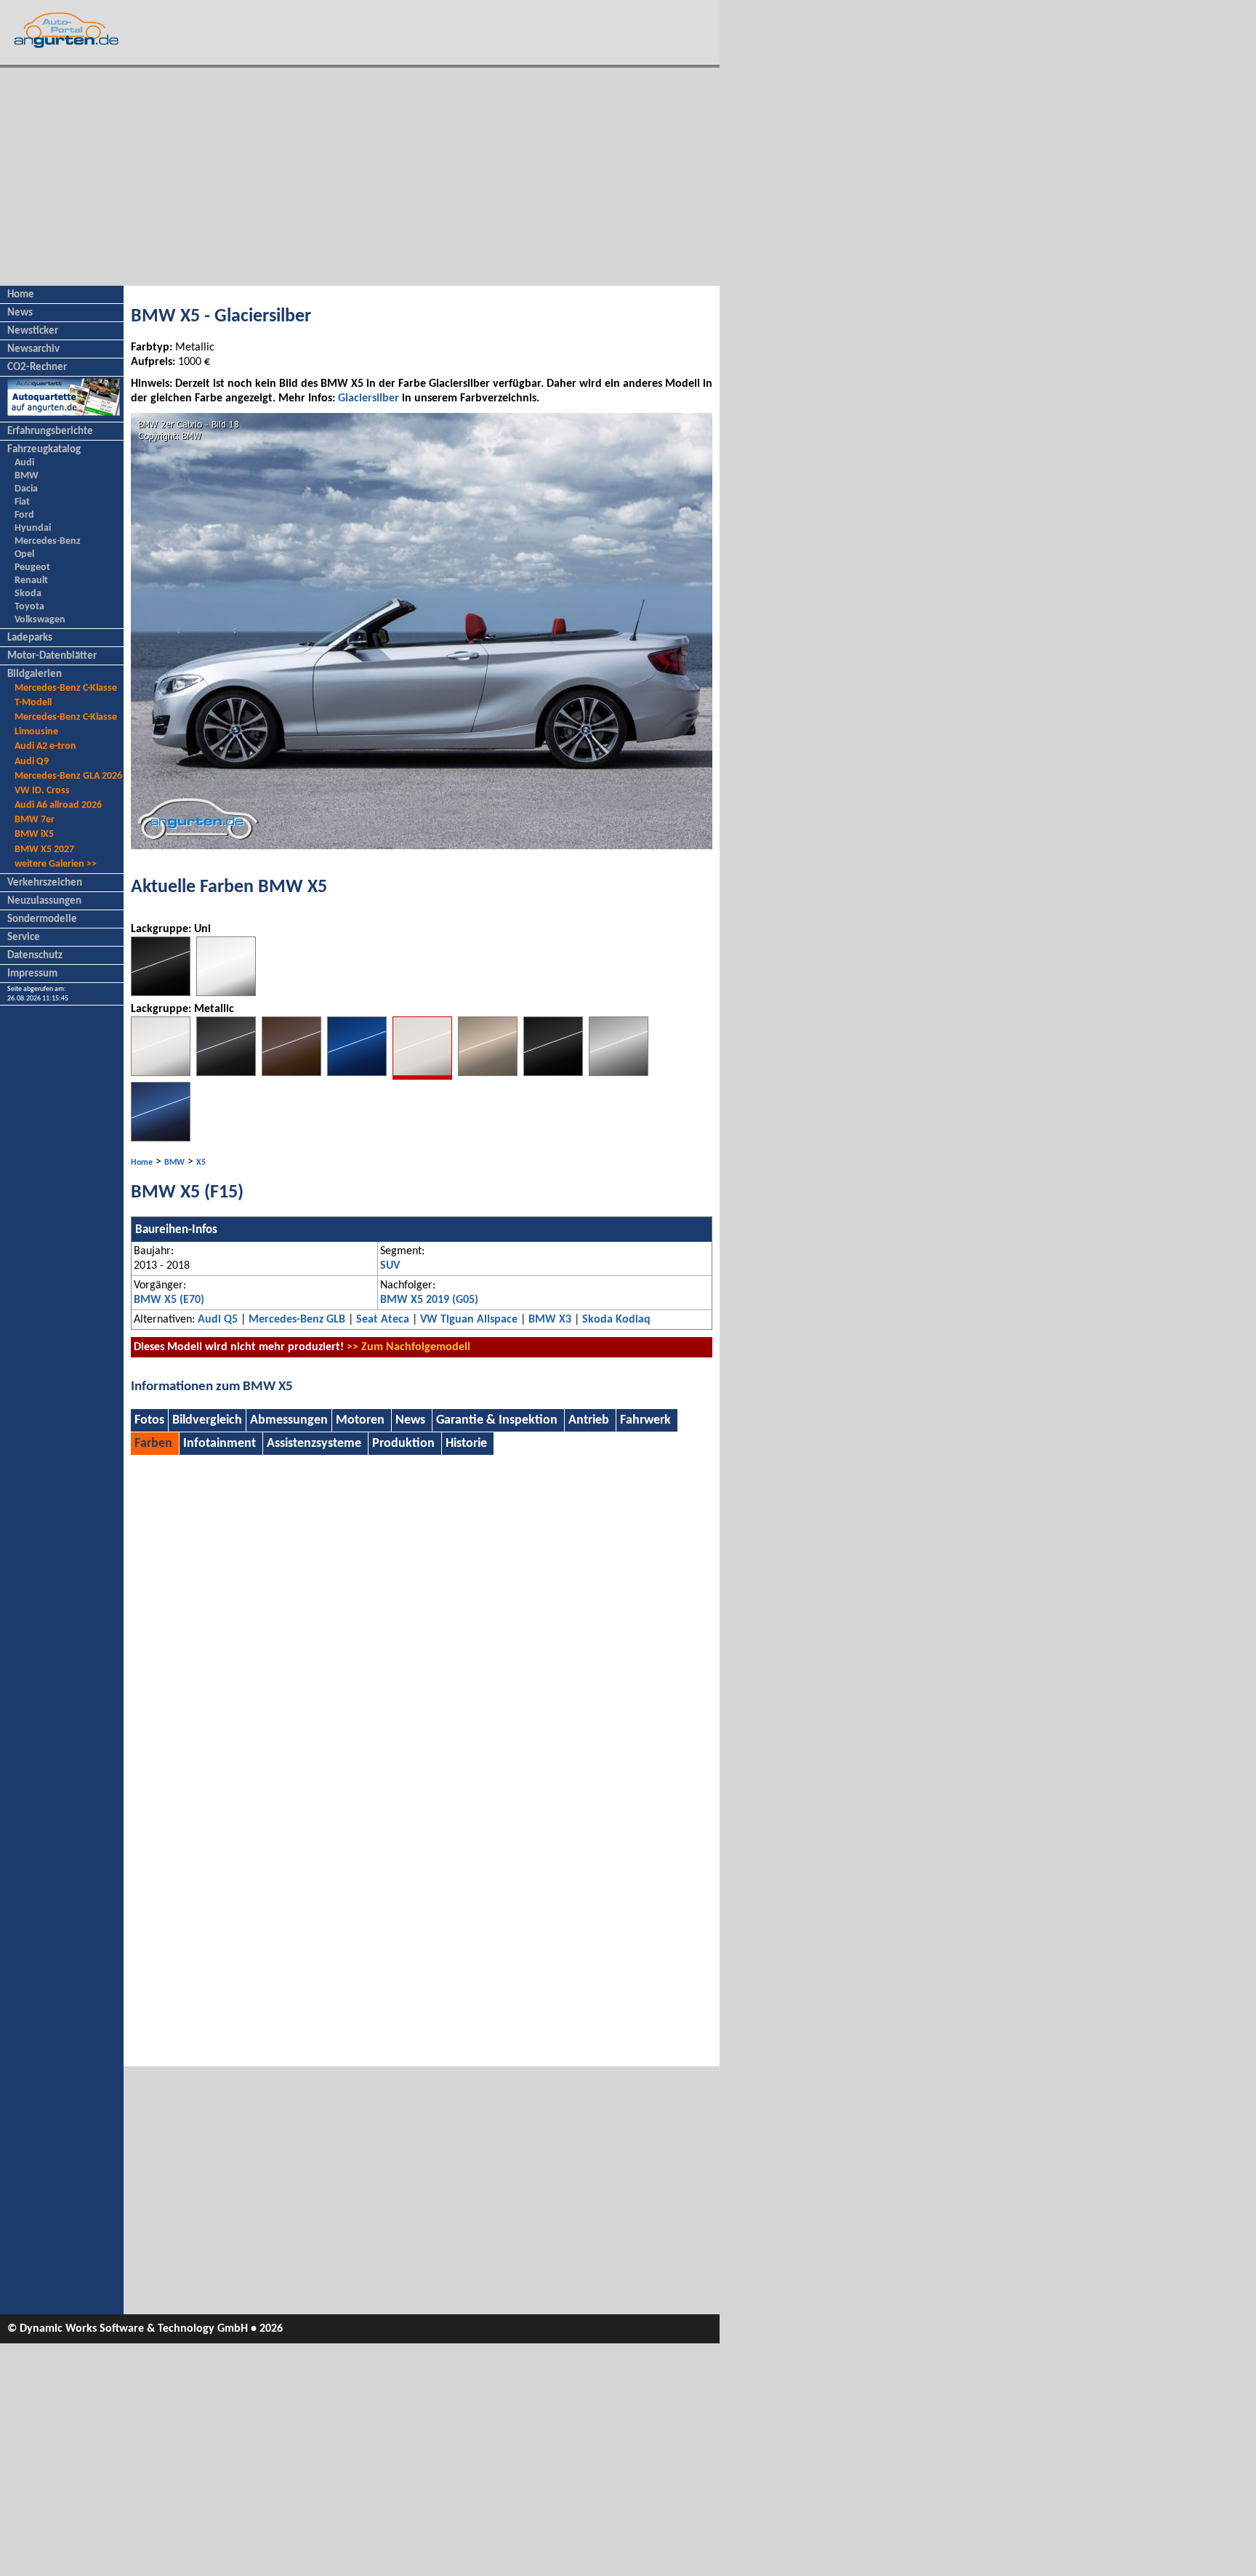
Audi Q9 (32, 762)
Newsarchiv (33, 349)
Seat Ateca (383, 1320)
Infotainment (220, 1444)
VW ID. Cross (42, 791)
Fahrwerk (645, 1420)
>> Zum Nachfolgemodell (408, 1347)
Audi (24, 463)
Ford (24, 515)
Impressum (32, 974)
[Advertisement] (360, 177)
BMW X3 (550, 1320)
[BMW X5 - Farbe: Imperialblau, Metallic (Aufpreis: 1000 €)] (357, 1073)
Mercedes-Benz (48, 541)
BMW (27, 476)
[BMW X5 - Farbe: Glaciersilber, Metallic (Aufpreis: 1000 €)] (422, 1077)
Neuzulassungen (44, 901)
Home (21, 295)
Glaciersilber (369, 398)
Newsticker (33, 331)
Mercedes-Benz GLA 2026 (68, 776)
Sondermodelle (42, 919)
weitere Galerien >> (56, 864)
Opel (24, 554)
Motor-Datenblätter (52, 656)
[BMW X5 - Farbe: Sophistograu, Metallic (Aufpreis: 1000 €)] (226, 1073)
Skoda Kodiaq (616, 1320)
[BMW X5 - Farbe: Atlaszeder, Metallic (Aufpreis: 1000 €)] (488, 1073)
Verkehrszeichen (45, 883)
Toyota (29, 607)
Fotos (149, 1420)
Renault (31, 581)
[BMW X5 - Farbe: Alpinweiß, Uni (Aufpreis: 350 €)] (226, 993)
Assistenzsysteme (314, 1444)
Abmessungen (289, 1420)
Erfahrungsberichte (50, 432)
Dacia (26, 489)
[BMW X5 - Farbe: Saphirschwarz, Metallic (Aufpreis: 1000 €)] (553, 1073)
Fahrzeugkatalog (44, 450)
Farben (153, 1444)
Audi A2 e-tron (45, 746)
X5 (201, 1163)
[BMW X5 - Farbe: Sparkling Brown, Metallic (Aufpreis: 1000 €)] (291, 1073)
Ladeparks (30, 638)
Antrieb (589, 1420)
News (20, 313)
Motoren (360, 1420)
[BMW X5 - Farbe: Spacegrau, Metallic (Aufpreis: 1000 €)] (619, 1073)
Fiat (22, 502)
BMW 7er (35, 820)
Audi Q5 (218, 1320)
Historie (466, 1444)
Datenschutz (35, 956)
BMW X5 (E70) (169, 1300)
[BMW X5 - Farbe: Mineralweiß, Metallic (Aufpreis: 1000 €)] (161, 1073)
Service (24, 938)
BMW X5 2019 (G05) (429, 1300)
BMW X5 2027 (44, 850)
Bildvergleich (207, 1420)
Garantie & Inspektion (497, 1420)
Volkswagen (40, 620)
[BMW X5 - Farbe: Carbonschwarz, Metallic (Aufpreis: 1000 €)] (161, 1139)
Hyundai (33, 528)
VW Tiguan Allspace (469, 1320)
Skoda (28, 594)
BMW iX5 (34, 834)
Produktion (403, 1444)
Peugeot (32, 567)
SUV (390, 1266)
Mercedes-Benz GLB (297, 1320)
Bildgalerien (35, 674)
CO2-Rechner (37, 368)
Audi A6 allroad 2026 (58, 805)
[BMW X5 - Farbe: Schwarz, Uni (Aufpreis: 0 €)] (161, 993)
